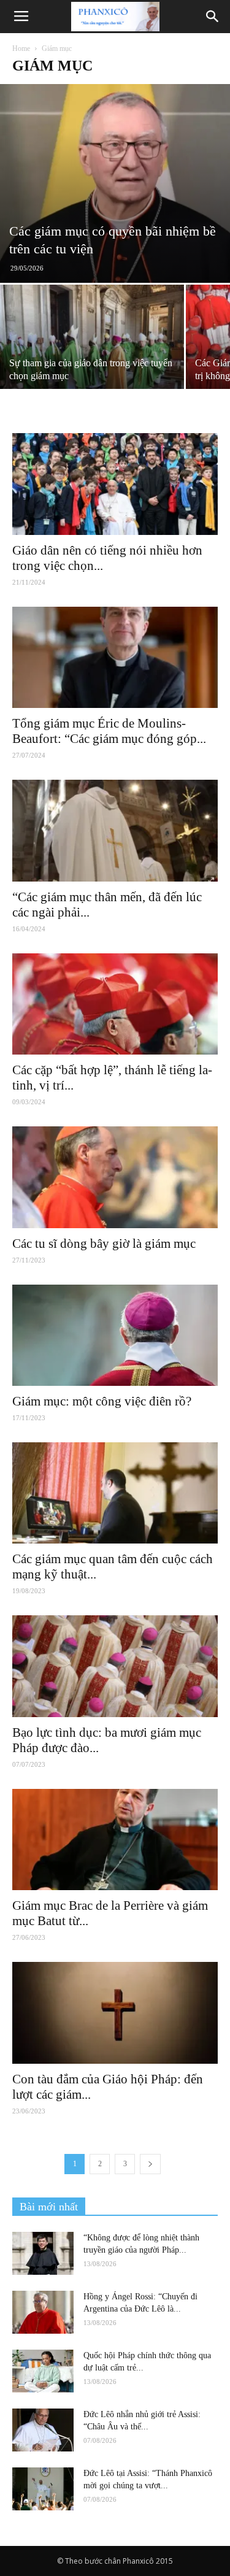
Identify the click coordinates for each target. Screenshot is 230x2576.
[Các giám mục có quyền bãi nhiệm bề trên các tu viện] (115, 183)
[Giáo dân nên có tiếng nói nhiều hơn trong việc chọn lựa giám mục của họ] (115, 484)
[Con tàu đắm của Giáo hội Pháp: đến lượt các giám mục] (115, 2013)
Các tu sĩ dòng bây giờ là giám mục (104, 1244)
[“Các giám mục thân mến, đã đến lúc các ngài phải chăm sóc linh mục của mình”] (115, 830)
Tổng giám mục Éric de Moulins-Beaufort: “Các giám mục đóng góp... (109, 731)
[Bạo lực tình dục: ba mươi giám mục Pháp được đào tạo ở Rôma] (115, 1666)
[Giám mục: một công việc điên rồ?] (115, 1335)
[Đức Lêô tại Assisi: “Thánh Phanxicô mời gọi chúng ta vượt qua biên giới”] (43, 2489)
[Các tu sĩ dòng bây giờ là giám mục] (115, 1177)
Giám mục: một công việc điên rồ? (102, 1401)
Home (21, 48)
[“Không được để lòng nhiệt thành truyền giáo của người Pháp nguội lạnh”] (43, 2253)
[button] (213, 17)
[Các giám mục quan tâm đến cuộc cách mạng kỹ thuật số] (115, 1493)
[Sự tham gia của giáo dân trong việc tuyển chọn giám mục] (92, 353)
